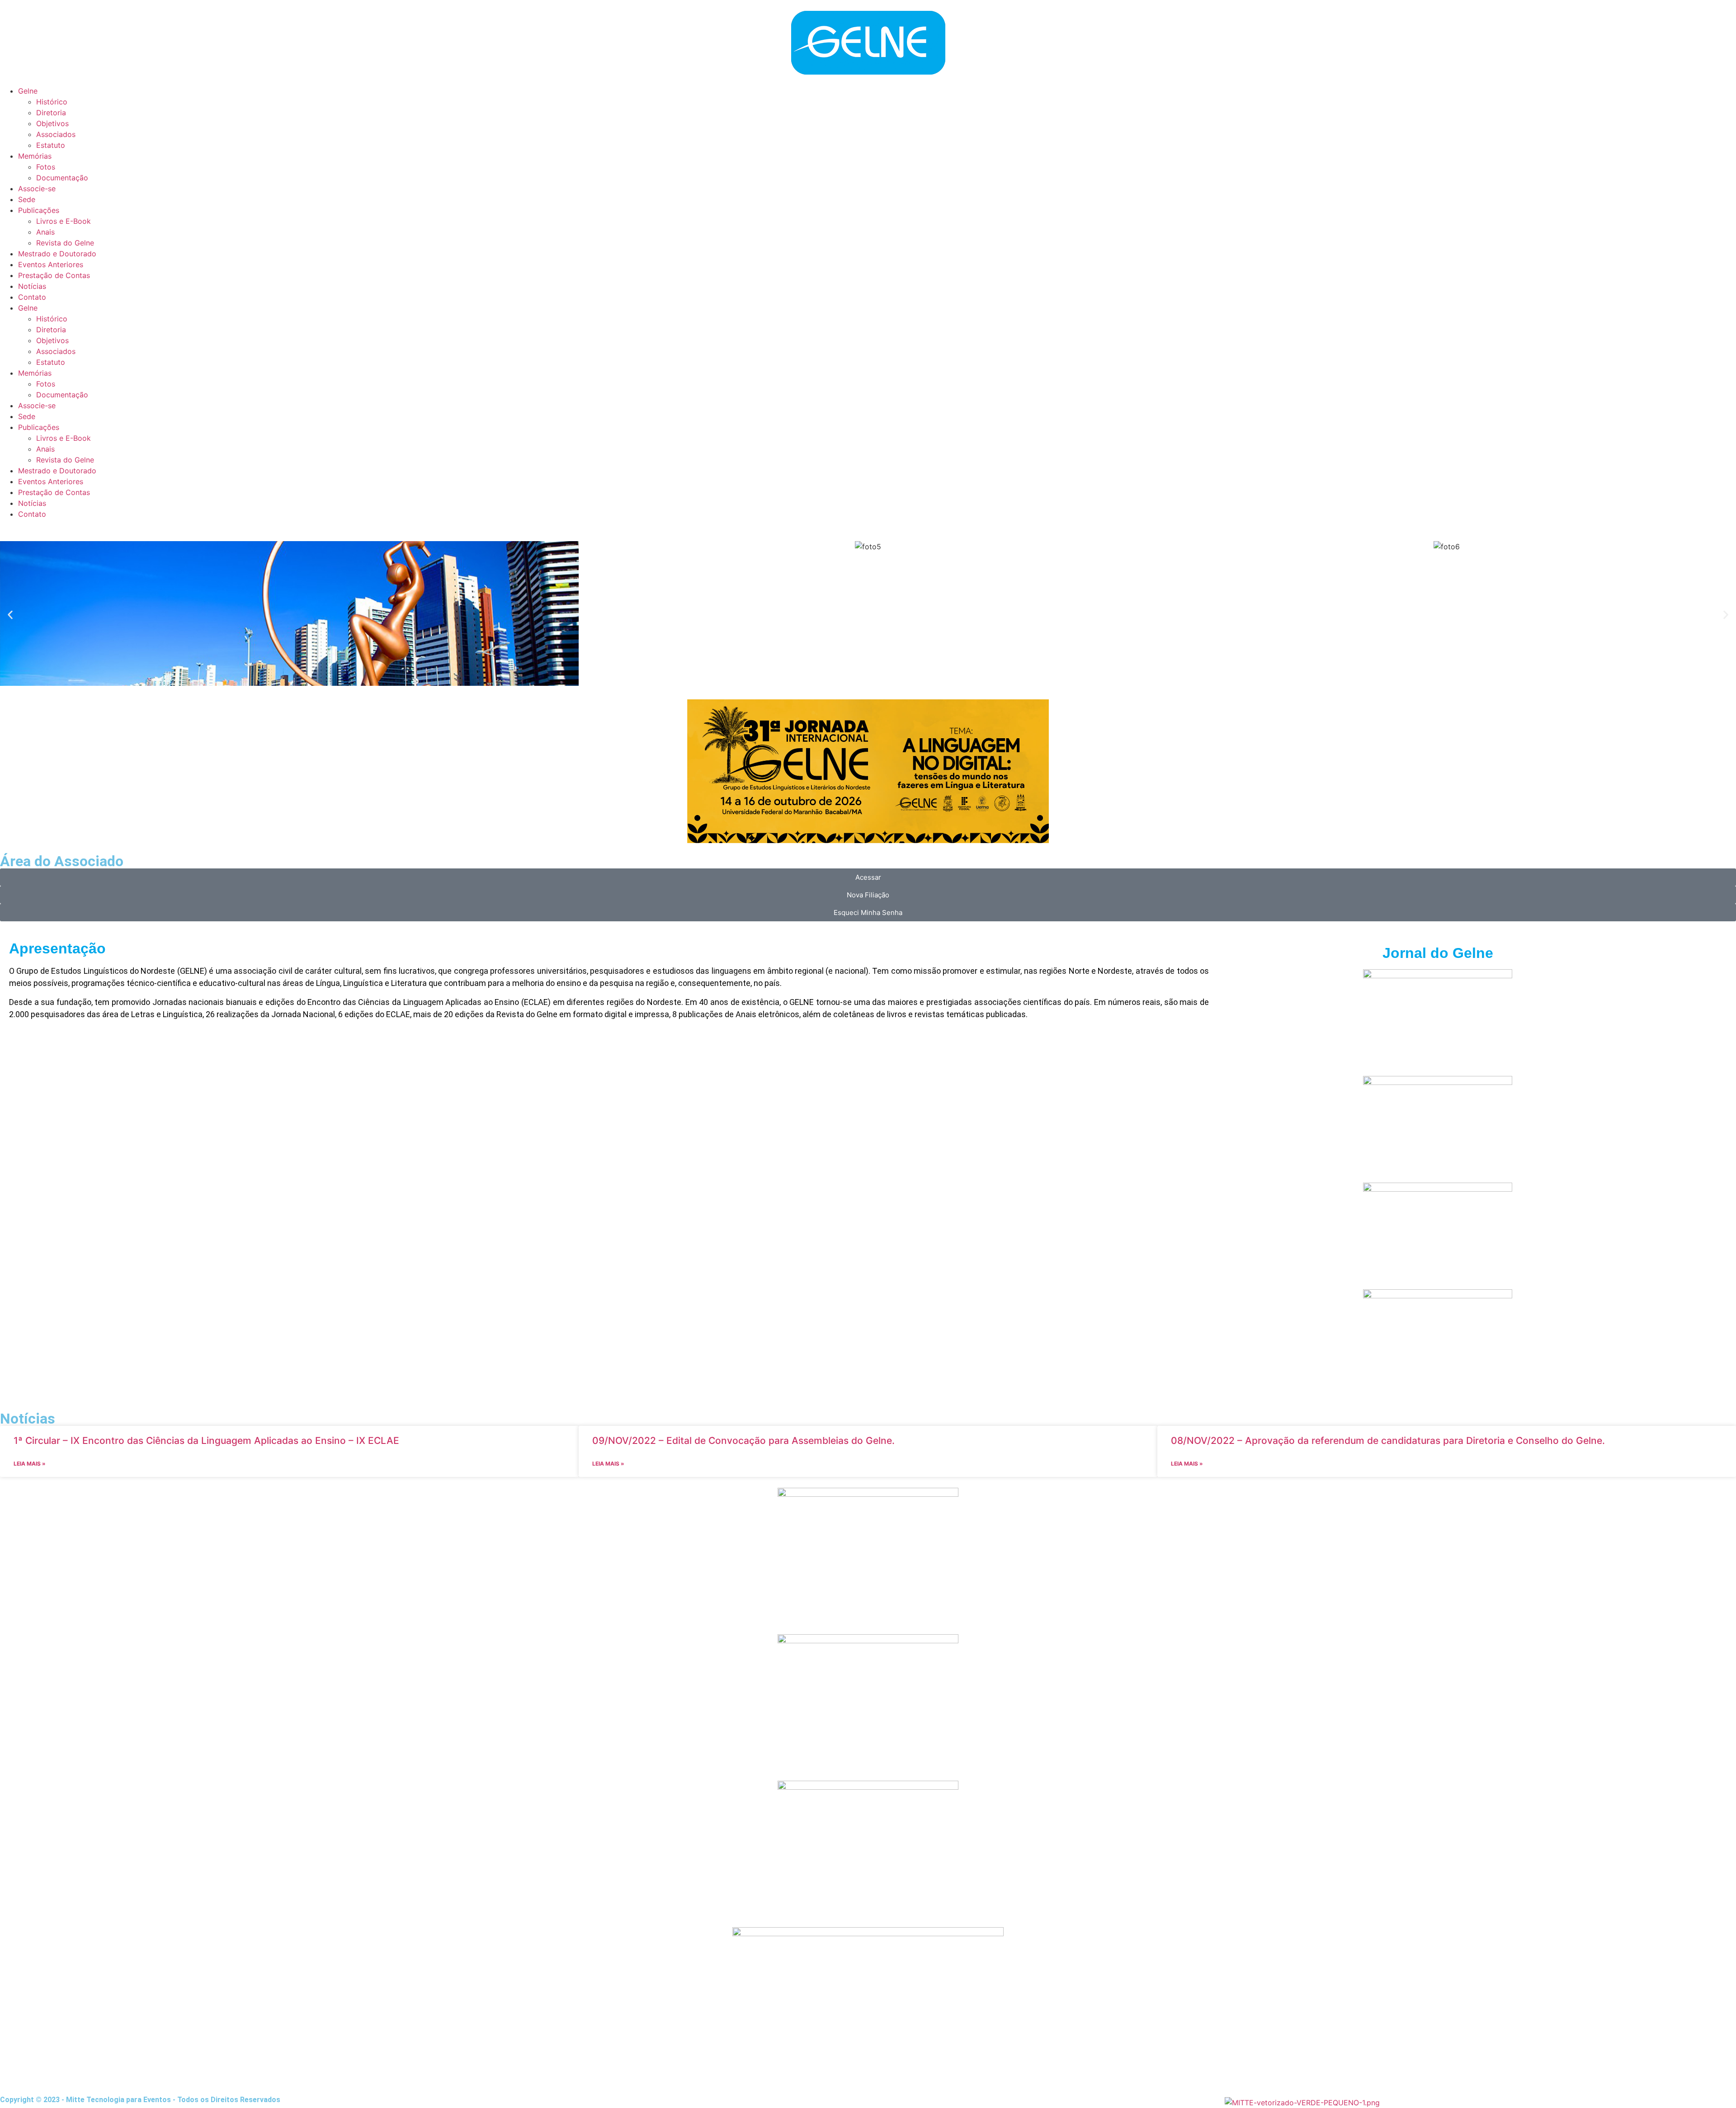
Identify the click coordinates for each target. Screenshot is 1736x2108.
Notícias (32, 503)
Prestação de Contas (54, 492)
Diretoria (51, 330)
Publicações (39, 427)
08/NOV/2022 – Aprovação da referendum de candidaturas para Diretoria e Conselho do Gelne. (1388, 1441)
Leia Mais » (30, 1464)
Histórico (52, 319)
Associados (56, 351)
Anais (45, 449)
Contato (32, 514)
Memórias (35, 373)
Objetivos (52, 340)
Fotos (46, 384)
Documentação (62, 395)
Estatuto (51, 362)
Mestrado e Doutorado (57, 471)
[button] (10, 615)
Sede (27, 416)
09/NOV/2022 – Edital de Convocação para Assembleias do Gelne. (743, 1441)
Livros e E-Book (64, 438)
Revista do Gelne (65, 460)
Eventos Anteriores (51, 481)
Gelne (28, 308)
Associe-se (37, 406)
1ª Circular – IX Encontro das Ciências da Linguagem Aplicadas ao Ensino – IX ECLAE (206, 1441)
